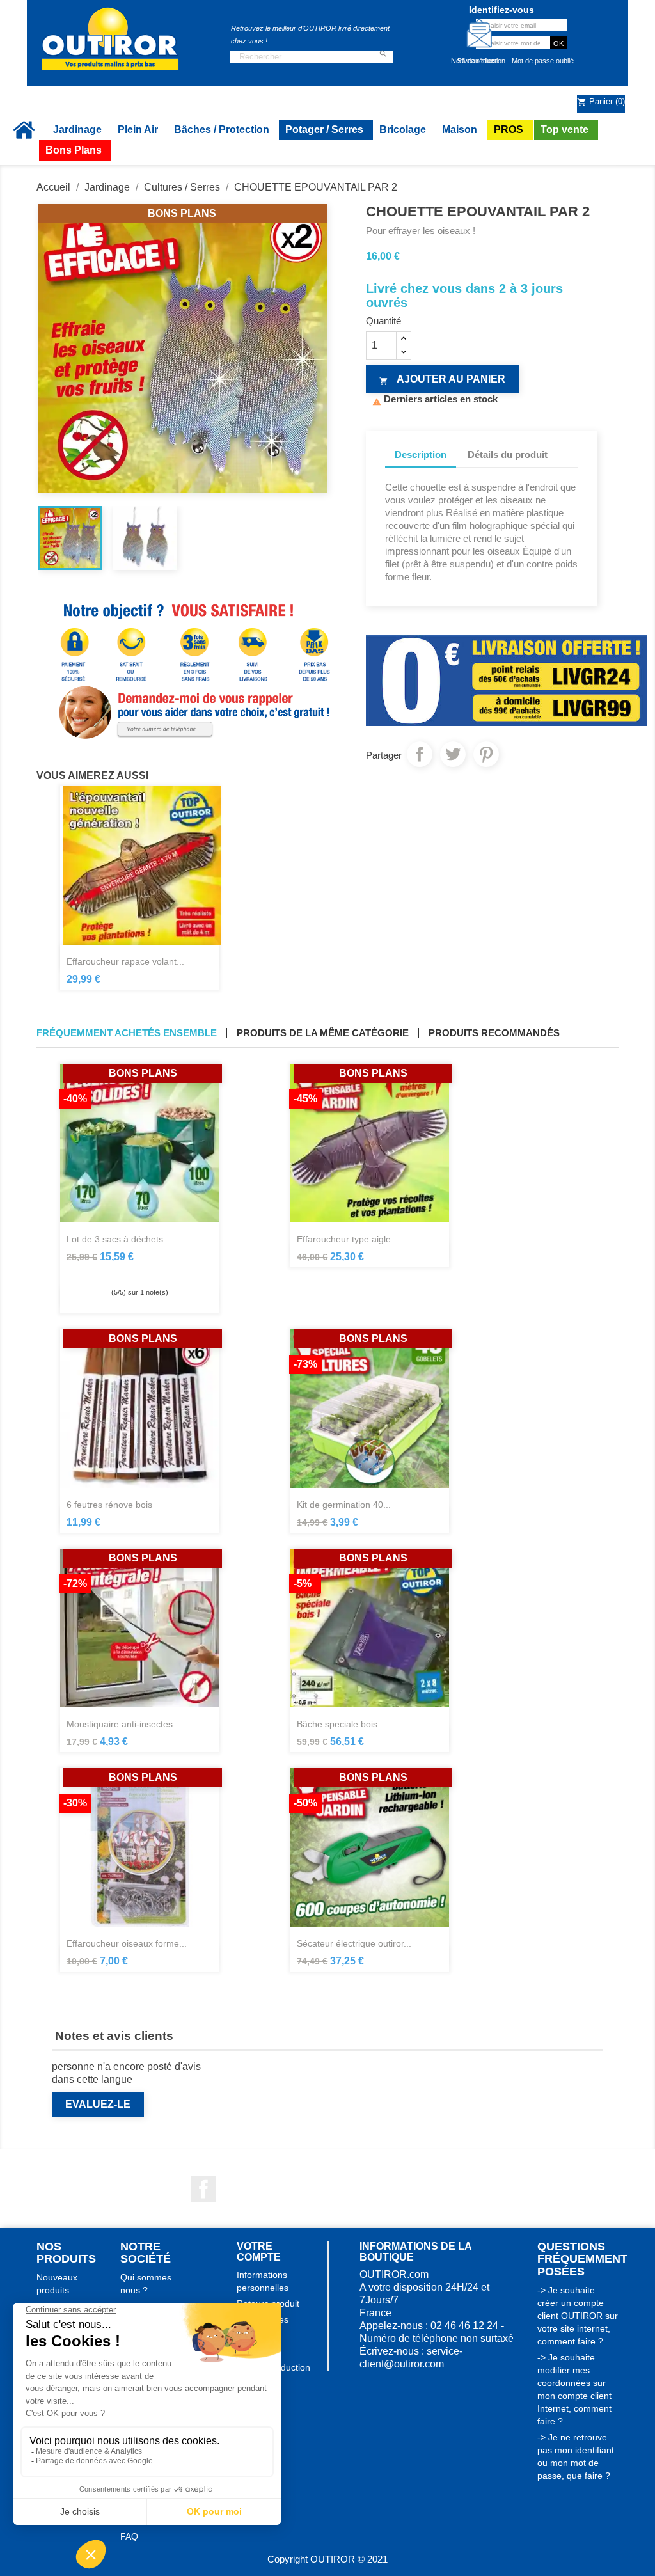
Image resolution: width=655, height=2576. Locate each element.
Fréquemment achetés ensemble (127, 1033)
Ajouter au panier (442, 380)
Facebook (203, 2189)
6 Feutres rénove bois (109, 1505)
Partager (420, 754)
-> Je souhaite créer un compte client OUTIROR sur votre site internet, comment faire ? (578, 2316)
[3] (139, 1271)
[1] (116, 1271)
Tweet (453, 754)
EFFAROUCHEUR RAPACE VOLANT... (125, 961)
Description (421, 454)
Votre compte (259, 2252)
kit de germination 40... (344, 1505)
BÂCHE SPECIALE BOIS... (341, 1724)
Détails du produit (508, 454)
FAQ (129, 2536)
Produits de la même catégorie (323, 1033)
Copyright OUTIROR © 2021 (327, 2559)
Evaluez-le (98, 2104)
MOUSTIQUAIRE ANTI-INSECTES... (123, 1724)
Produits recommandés (494, 1033)
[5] (162, 1271)
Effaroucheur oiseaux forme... (127, 1943)
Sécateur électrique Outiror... (354, 1943)
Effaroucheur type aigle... (348, 1239)
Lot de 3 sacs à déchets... (119, 1239)
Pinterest (486, 754)
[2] (128, 1271)
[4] (151, 1271)
